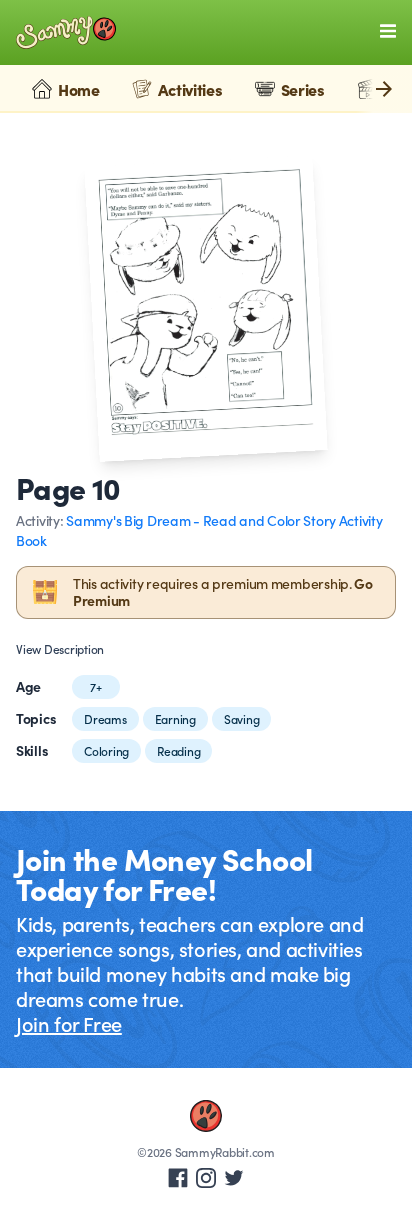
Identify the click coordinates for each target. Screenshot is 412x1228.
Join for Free (69, 1023)
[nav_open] (388, 31)
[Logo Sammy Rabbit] (66, 32)
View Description (60, 649)
